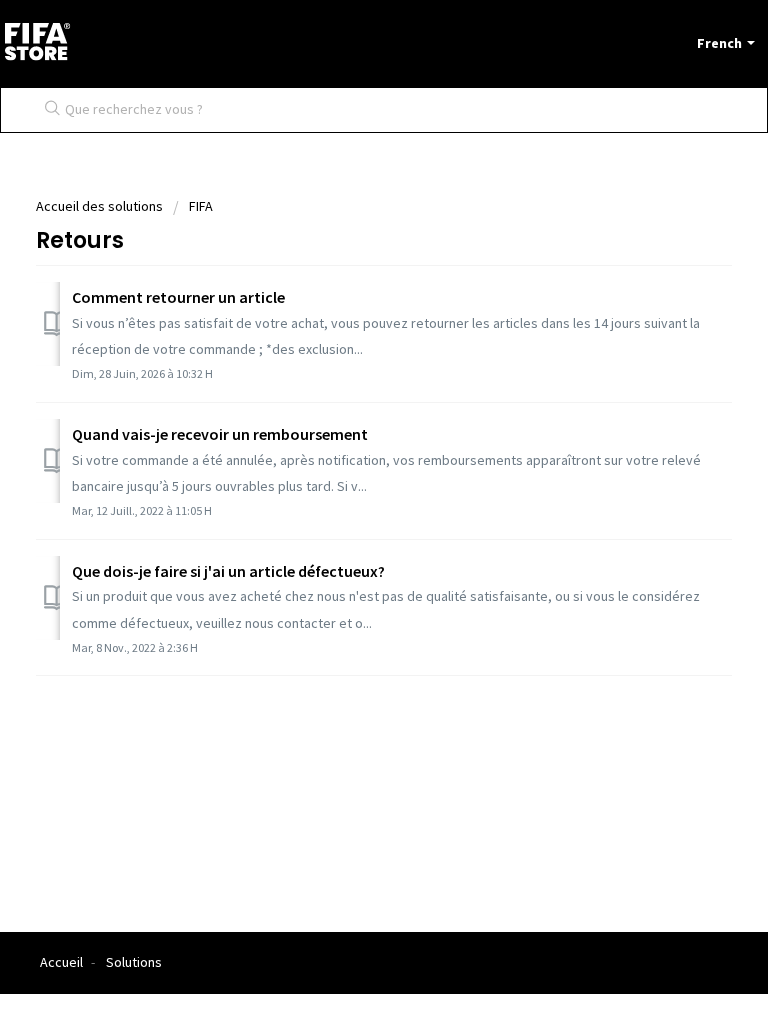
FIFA (201, 206)
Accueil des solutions (101, 206)
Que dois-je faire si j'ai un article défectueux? (228, 571)
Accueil (61, 962)
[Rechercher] (48, 110)
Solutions (134, 962)
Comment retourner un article (178, 297)
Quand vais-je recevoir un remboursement (220, 434)
